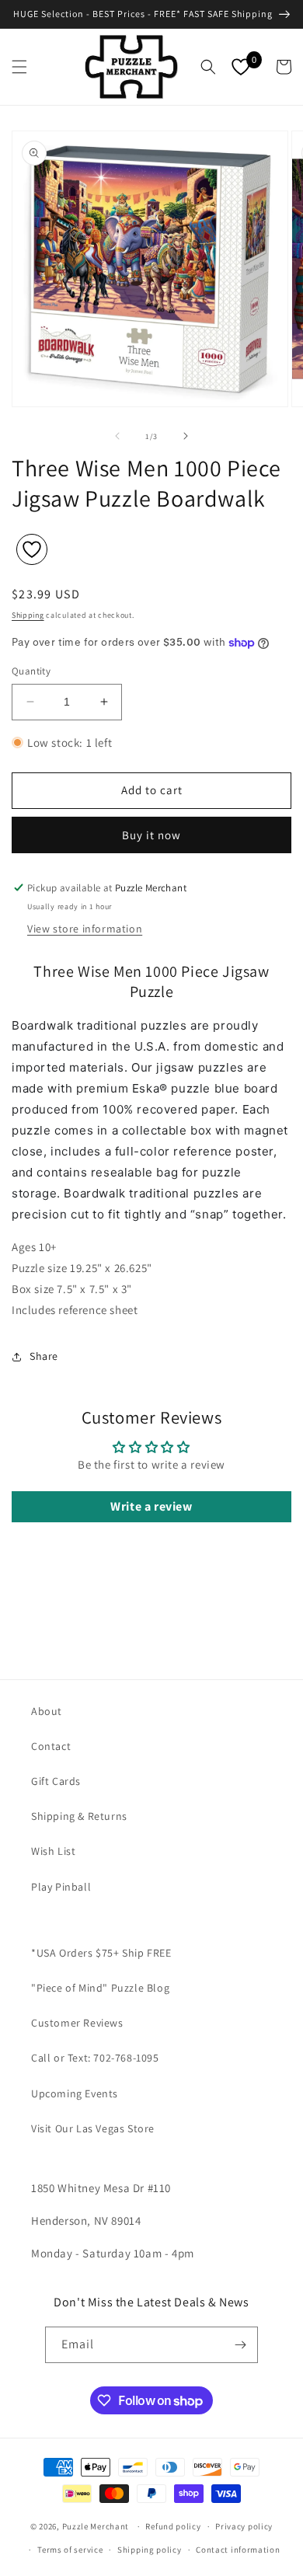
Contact (51, 1746)
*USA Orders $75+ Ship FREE (101, 1953)
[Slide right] (186, 436)
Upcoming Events (75, 2093)
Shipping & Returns (79, 1816)
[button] (19, 67)
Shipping (28, 615)
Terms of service (70, 2550)
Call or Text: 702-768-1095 (95, 2058)
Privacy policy (244, 2526)
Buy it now (151, 835)
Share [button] (44, 1356)
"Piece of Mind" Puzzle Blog (100, 1988)
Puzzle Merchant (96, 2526)
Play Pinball (61, 1887)
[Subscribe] (240, 2345)
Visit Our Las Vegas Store (93, 2128)
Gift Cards (56, 1781)
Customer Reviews (77, 2023)
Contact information (238, 2550)
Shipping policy (150, 2550)
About (47, 1711)
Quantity (31, 671)
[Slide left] (117, 436)
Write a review (151, 1506)
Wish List (53, 1851)
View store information (85, 929)
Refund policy (173, 2526)
